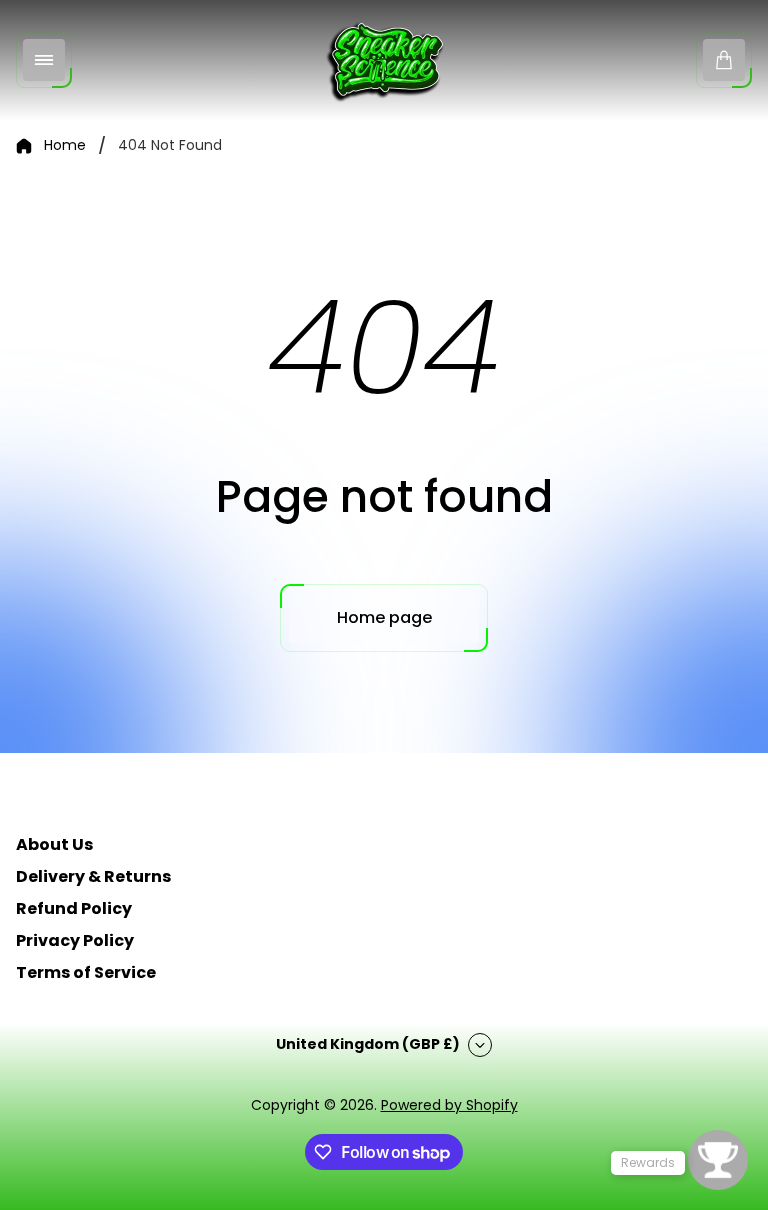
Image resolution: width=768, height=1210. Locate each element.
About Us (54, 844)
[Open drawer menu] (44, 60)
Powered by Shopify (449, 1105)
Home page (384, 617)
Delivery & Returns (93, 876)
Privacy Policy (75, 940)
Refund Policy (74, 908)
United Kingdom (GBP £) (368, 1044)
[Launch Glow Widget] (718, 1160)
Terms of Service (86, 972)
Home (65, 146)
